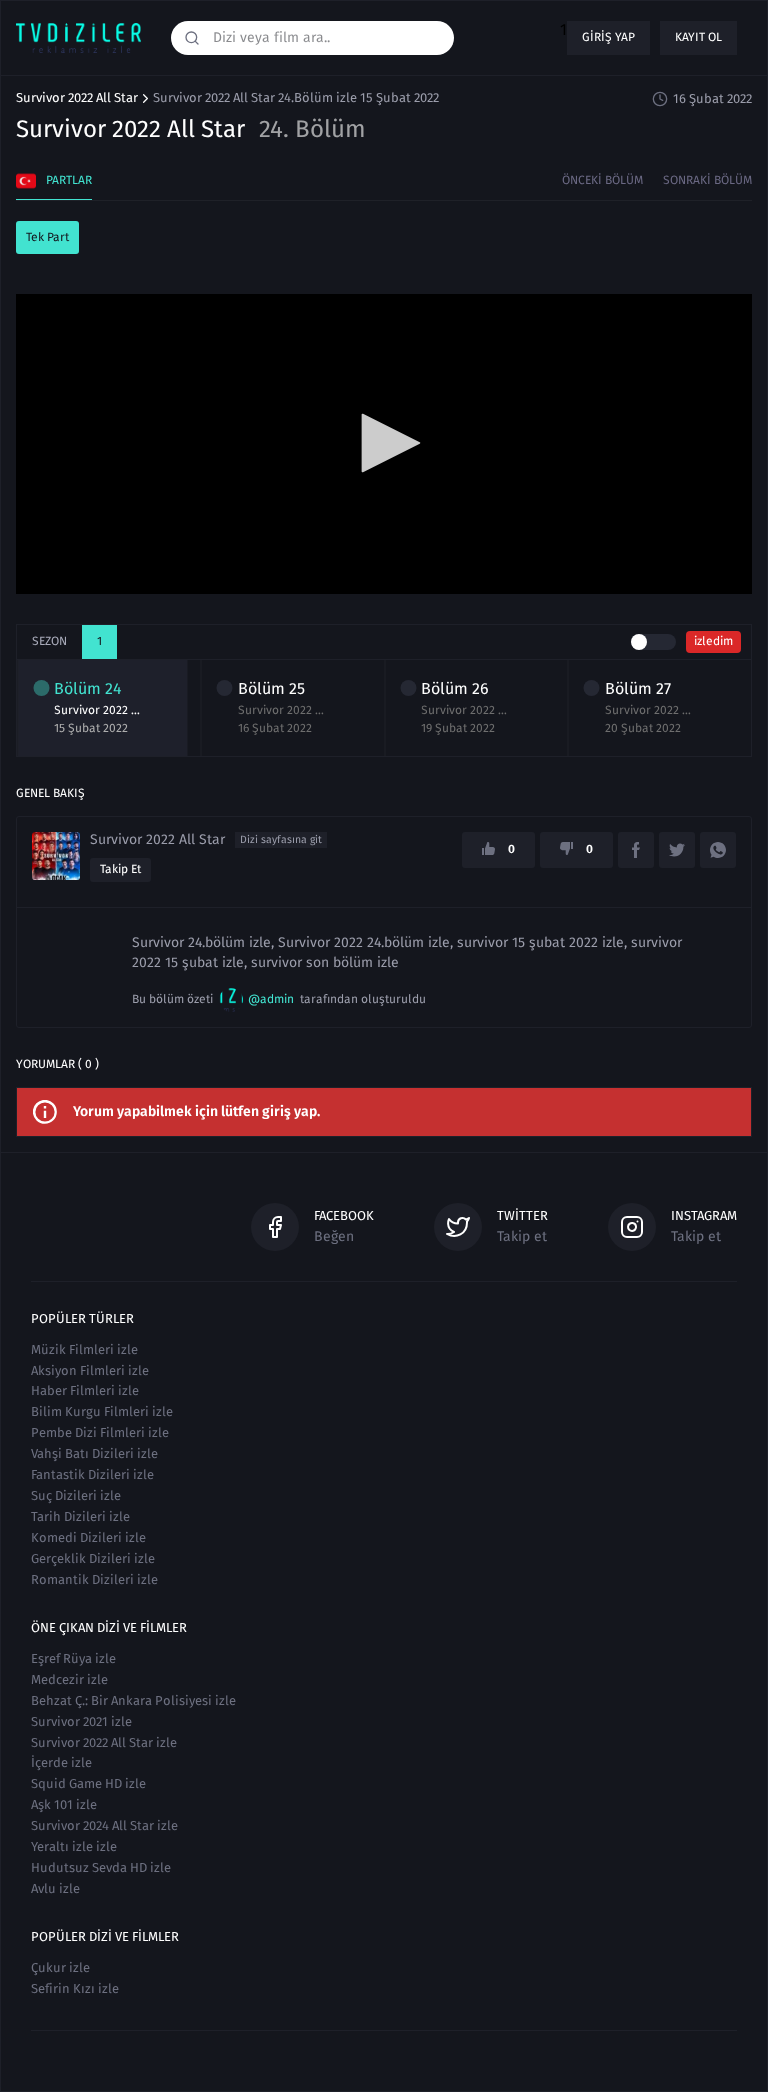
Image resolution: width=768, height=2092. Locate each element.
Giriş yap (608, 37)
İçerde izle (61, 1762)
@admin (271, 999)
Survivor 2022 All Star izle (104, 1742)
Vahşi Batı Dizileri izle (94, 1453)
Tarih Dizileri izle (80, 1516)
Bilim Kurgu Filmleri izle (102, 1411)
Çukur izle (60, 1967)
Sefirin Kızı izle (75, 1988)
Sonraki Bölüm (707, 180)
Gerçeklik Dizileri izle (93, 1558)
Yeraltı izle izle (74, 1846)
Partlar (69, 180)
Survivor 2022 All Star (77, 98)
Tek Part (47, 237)
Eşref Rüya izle (73, 1658)
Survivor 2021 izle (81, 1721)
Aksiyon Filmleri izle (90, 1370)
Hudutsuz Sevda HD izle (101, 1867)
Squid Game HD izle (88, 1783)
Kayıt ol (698, 37)
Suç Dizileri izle (76, 1495)
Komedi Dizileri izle (88, 1537)
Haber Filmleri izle (85, 1390)
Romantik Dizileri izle (94, 1579)
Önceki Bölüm (602, 180)
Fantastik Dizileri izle (92, 1474)
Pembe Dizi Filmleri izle (100, 1432)
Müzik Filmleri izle (84, 1349)
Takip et (120, 869)
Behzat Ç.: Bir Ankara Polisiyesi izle (133, 1700)
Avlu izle (55, 1888)
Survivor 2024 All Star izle (104, 1825)
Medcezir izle (69, 1679)
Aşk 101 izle (64, 1804)
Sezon (49, 641)
